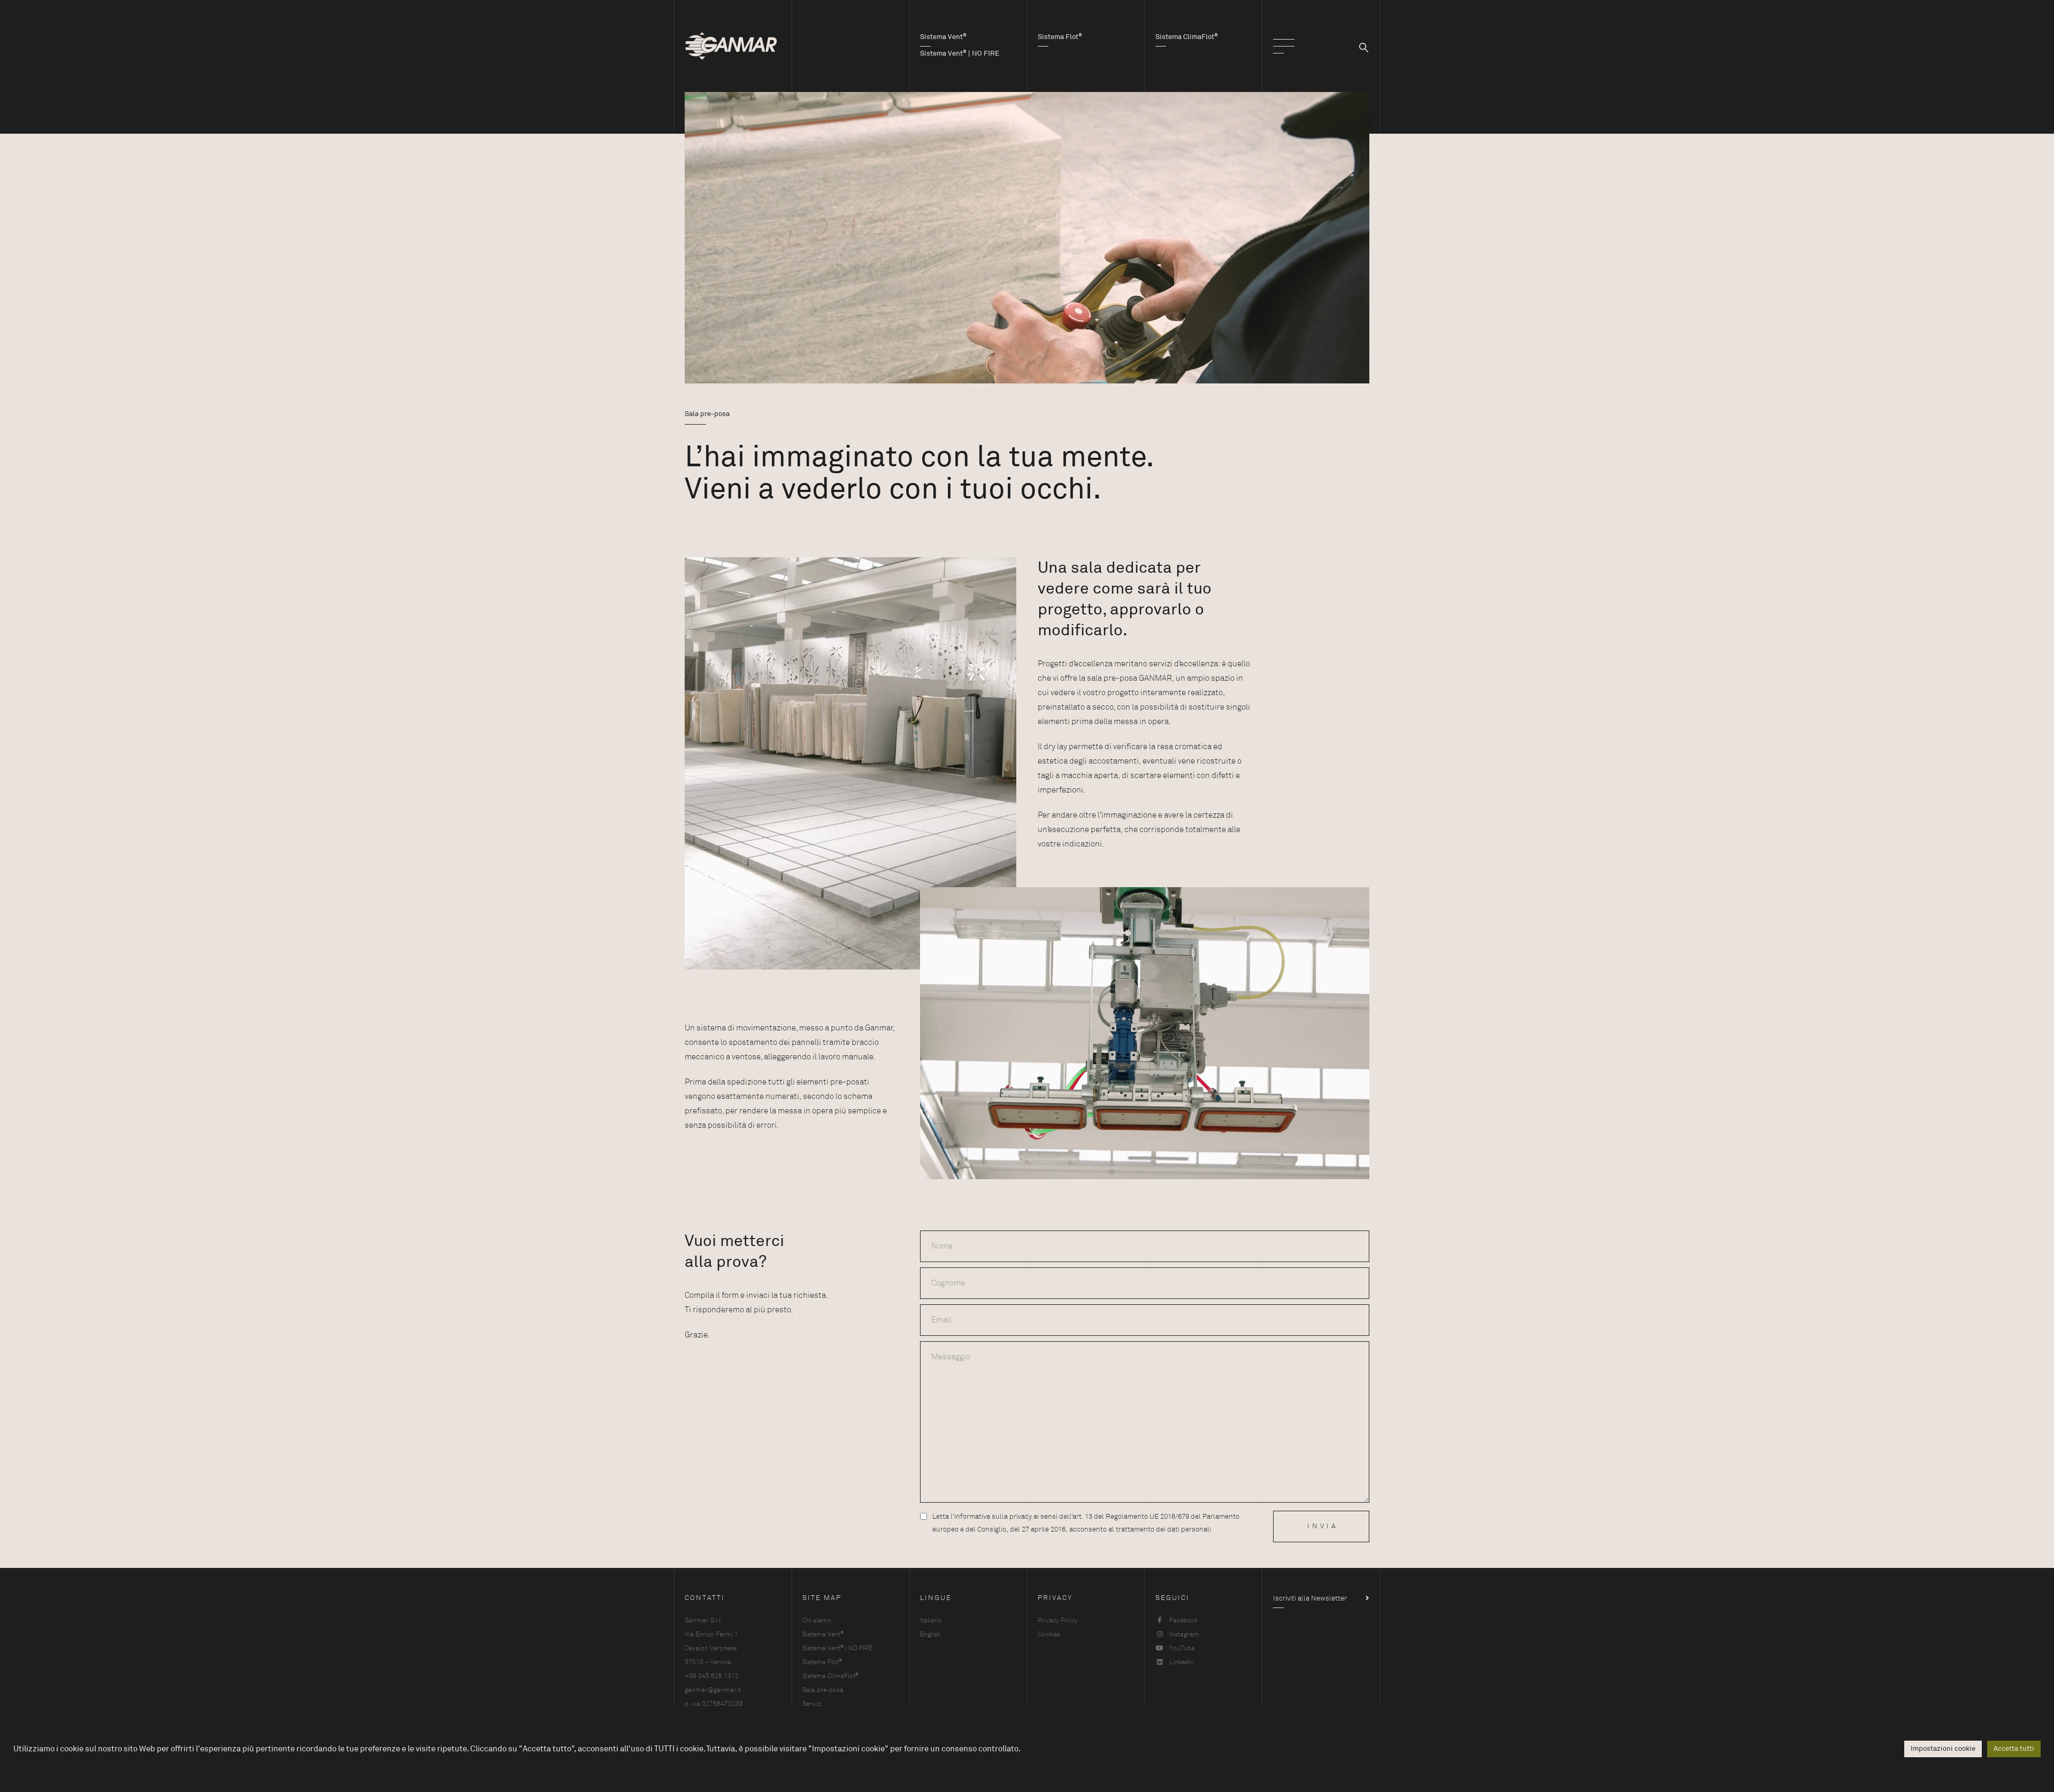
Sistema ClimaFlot (830, 1676)
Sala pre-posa (823, 1690)
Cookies (1049, 1634)
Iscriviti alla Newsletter (1310, 1598)
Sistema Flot (822, 1662)
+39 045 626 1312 (712, 1676)
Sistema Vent (823, 1634)
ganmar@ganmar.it (713, 1690)
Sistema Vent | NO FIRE (837, 1648)
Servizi (812, 1704)
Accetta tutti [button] (2014, 1749)
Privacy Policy (1058, 1620)
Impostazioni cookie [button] (1943, 1749)
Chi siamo (817, 1620)
